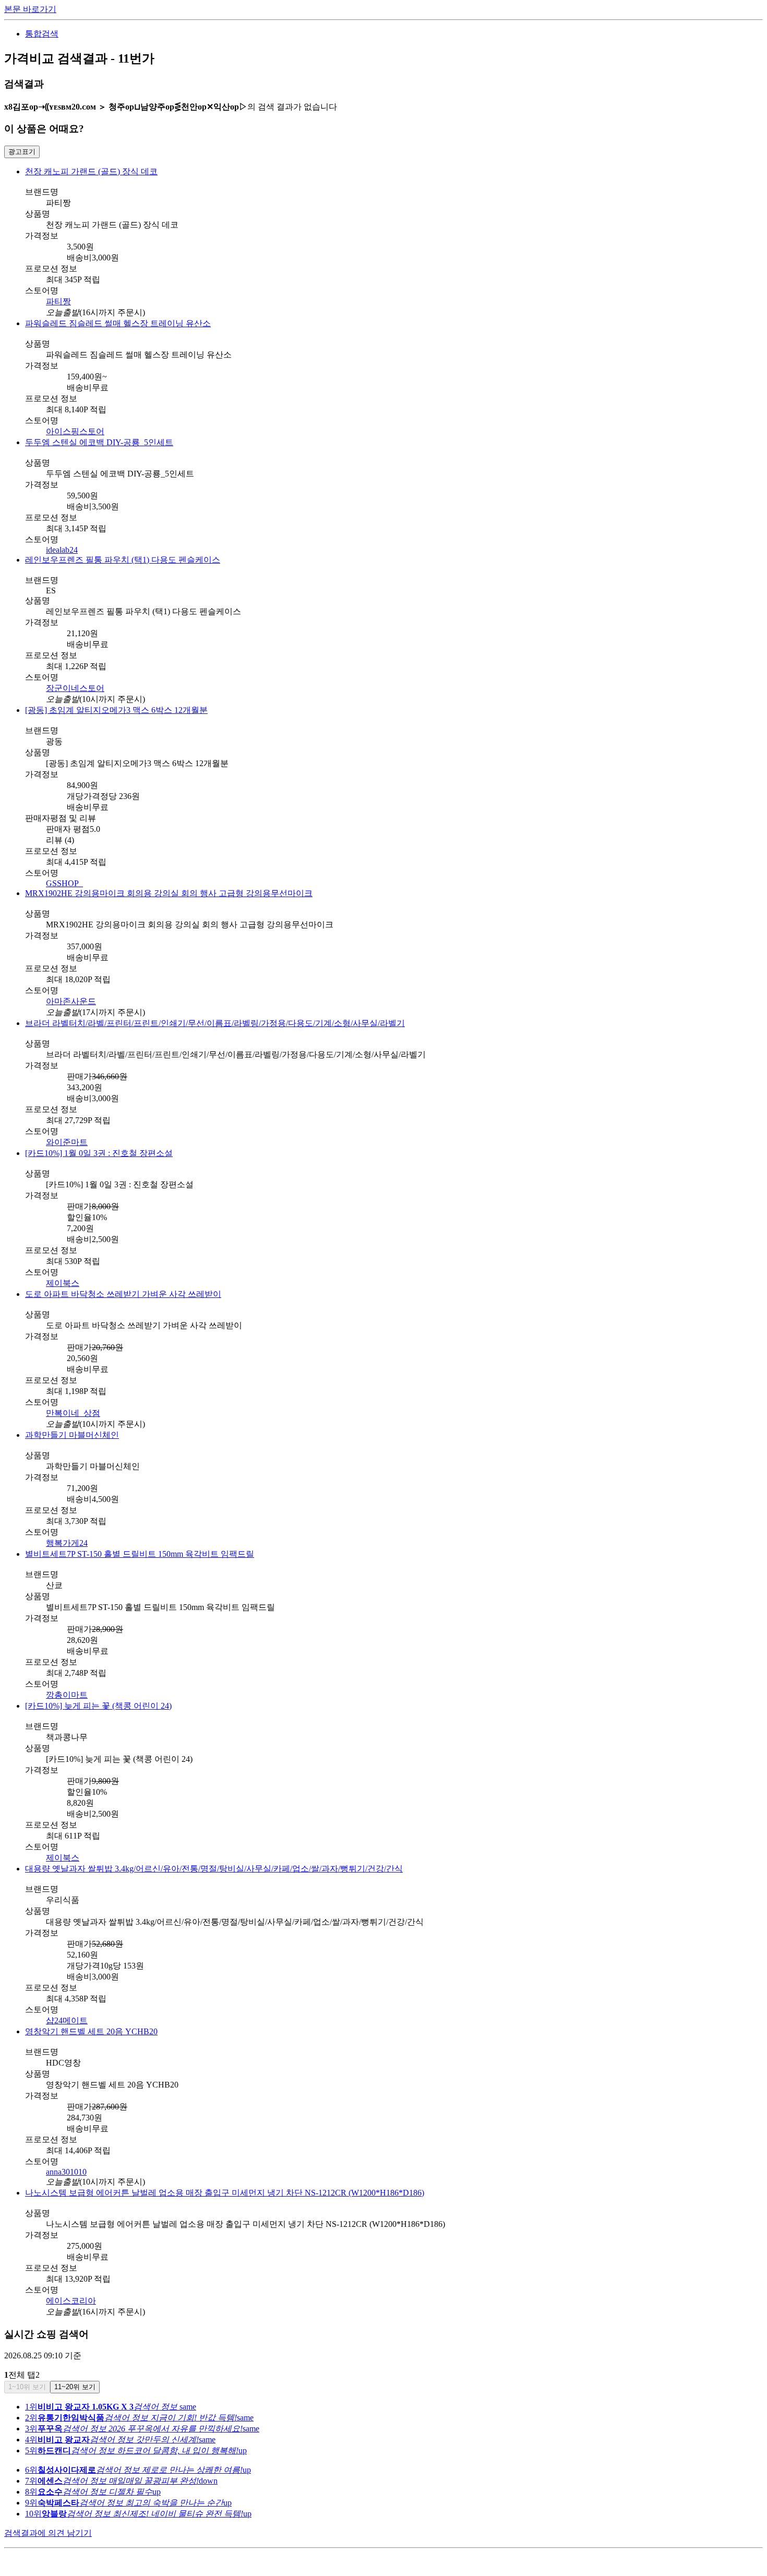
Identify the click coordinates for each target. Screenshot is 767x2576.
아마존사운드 (71, 1001)
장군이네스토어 (75, 688)
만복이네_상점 (73, 1413)
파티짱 (58, 301)
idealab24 (62, 550)
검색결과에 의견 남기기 (48, 2533)
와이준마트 (67, 1142)
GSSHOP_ (64, 883)
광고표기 (22, 152)
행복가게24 (67, 1543)
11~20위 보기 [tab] (75, 2387)
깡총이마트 (67, 1695)
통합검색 (42, 34)
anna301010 (66, 2172)
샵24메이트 (67, 2020)
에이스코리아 (71, 2301)
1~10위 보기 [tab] (27, 2387)
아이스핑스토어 (75, 431)
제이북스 (63, 1283)
